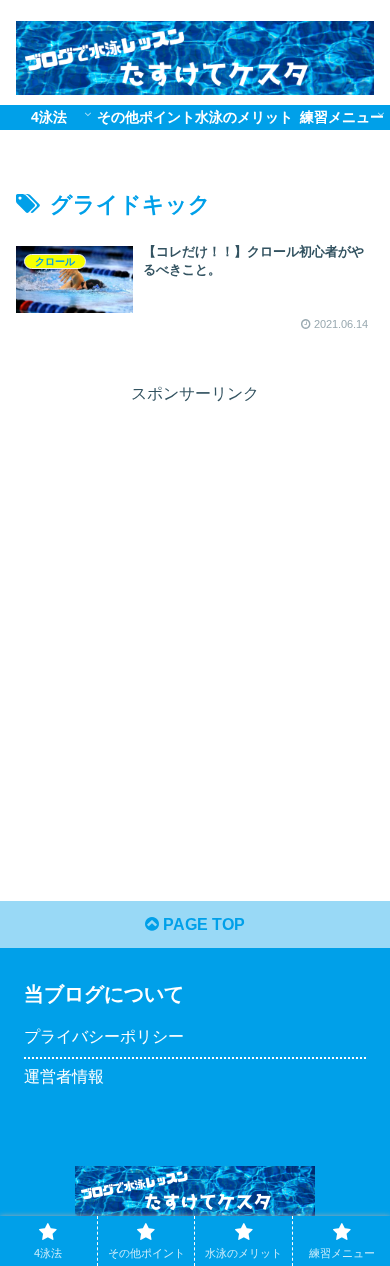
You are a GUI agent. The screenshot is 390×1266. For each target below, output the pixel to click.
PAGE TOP (202, 924)
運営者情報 (64, 1076)
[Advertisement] (195, 604)
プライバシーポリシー (104, 1036)
